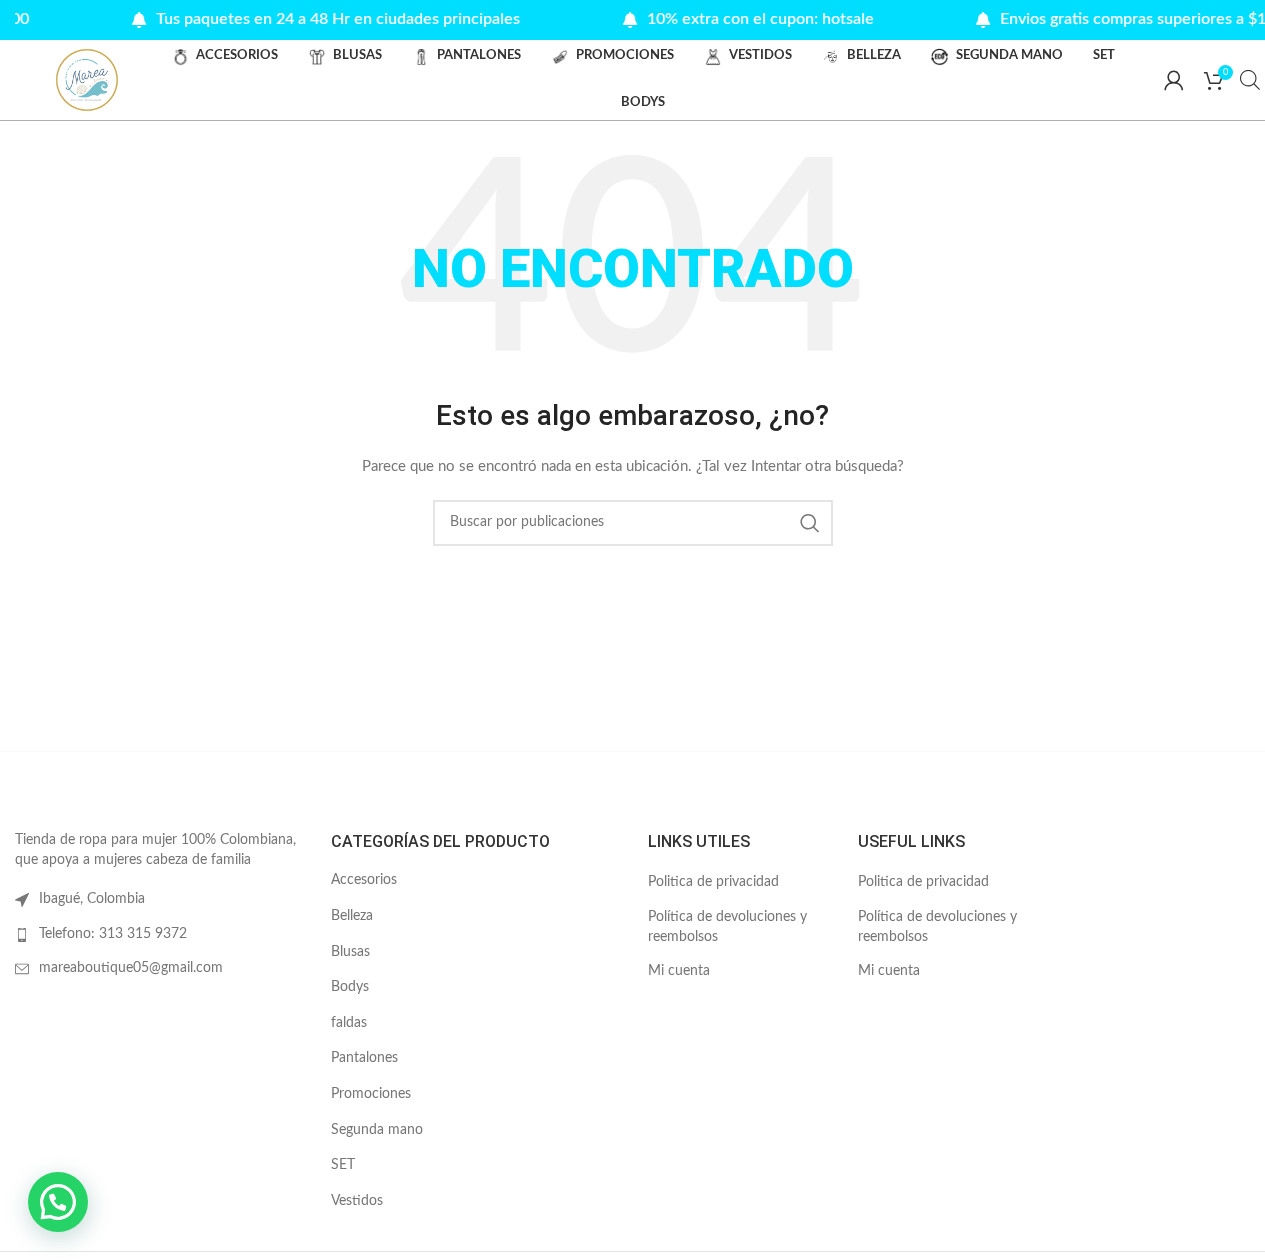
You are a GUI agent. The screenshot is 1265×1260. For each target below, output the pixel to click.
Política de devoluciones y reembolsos (727, 927)
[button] (58, 1202)
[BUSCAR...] (810, 523)
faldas (349, 1023)
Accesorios (364, 880)
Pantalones (364, 1058)
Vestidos (357, 1201)
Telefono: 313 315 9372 (113, 934)
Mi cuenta (679, 971)
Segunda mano (377, 1130)
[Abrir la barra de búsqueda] (1250, 80)
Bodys (350, 987)
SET (343, 1165)
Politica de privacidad (713, 882)
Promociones (371, 1094)
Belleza (352, 916)
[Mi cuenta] (1174, 80)
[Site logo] (87, 80)
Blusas (350, 952)
